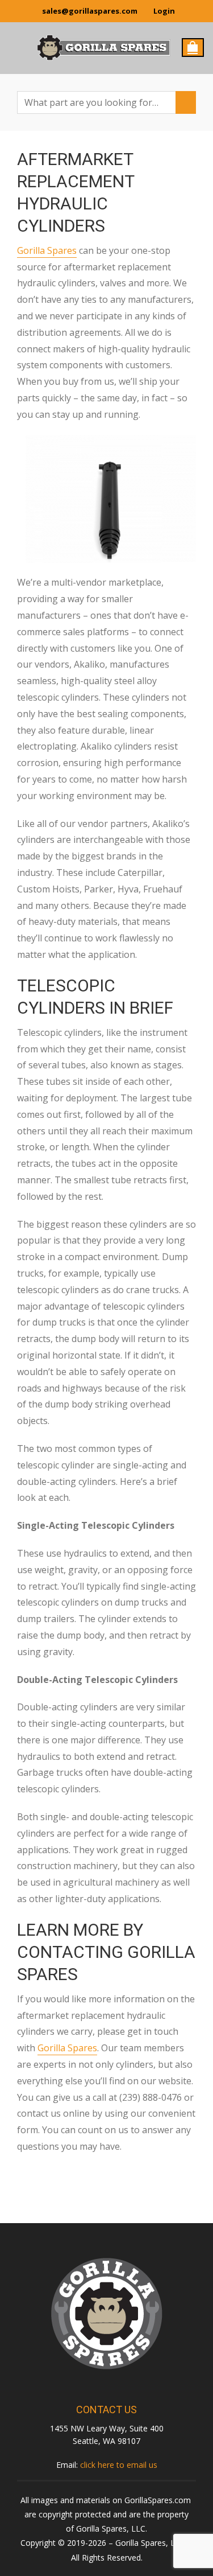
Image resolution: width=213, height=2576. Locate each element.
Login (164, 11)
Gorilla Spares (47, 250)
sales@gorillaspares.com (90, 11)
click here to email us (119, 2465)
